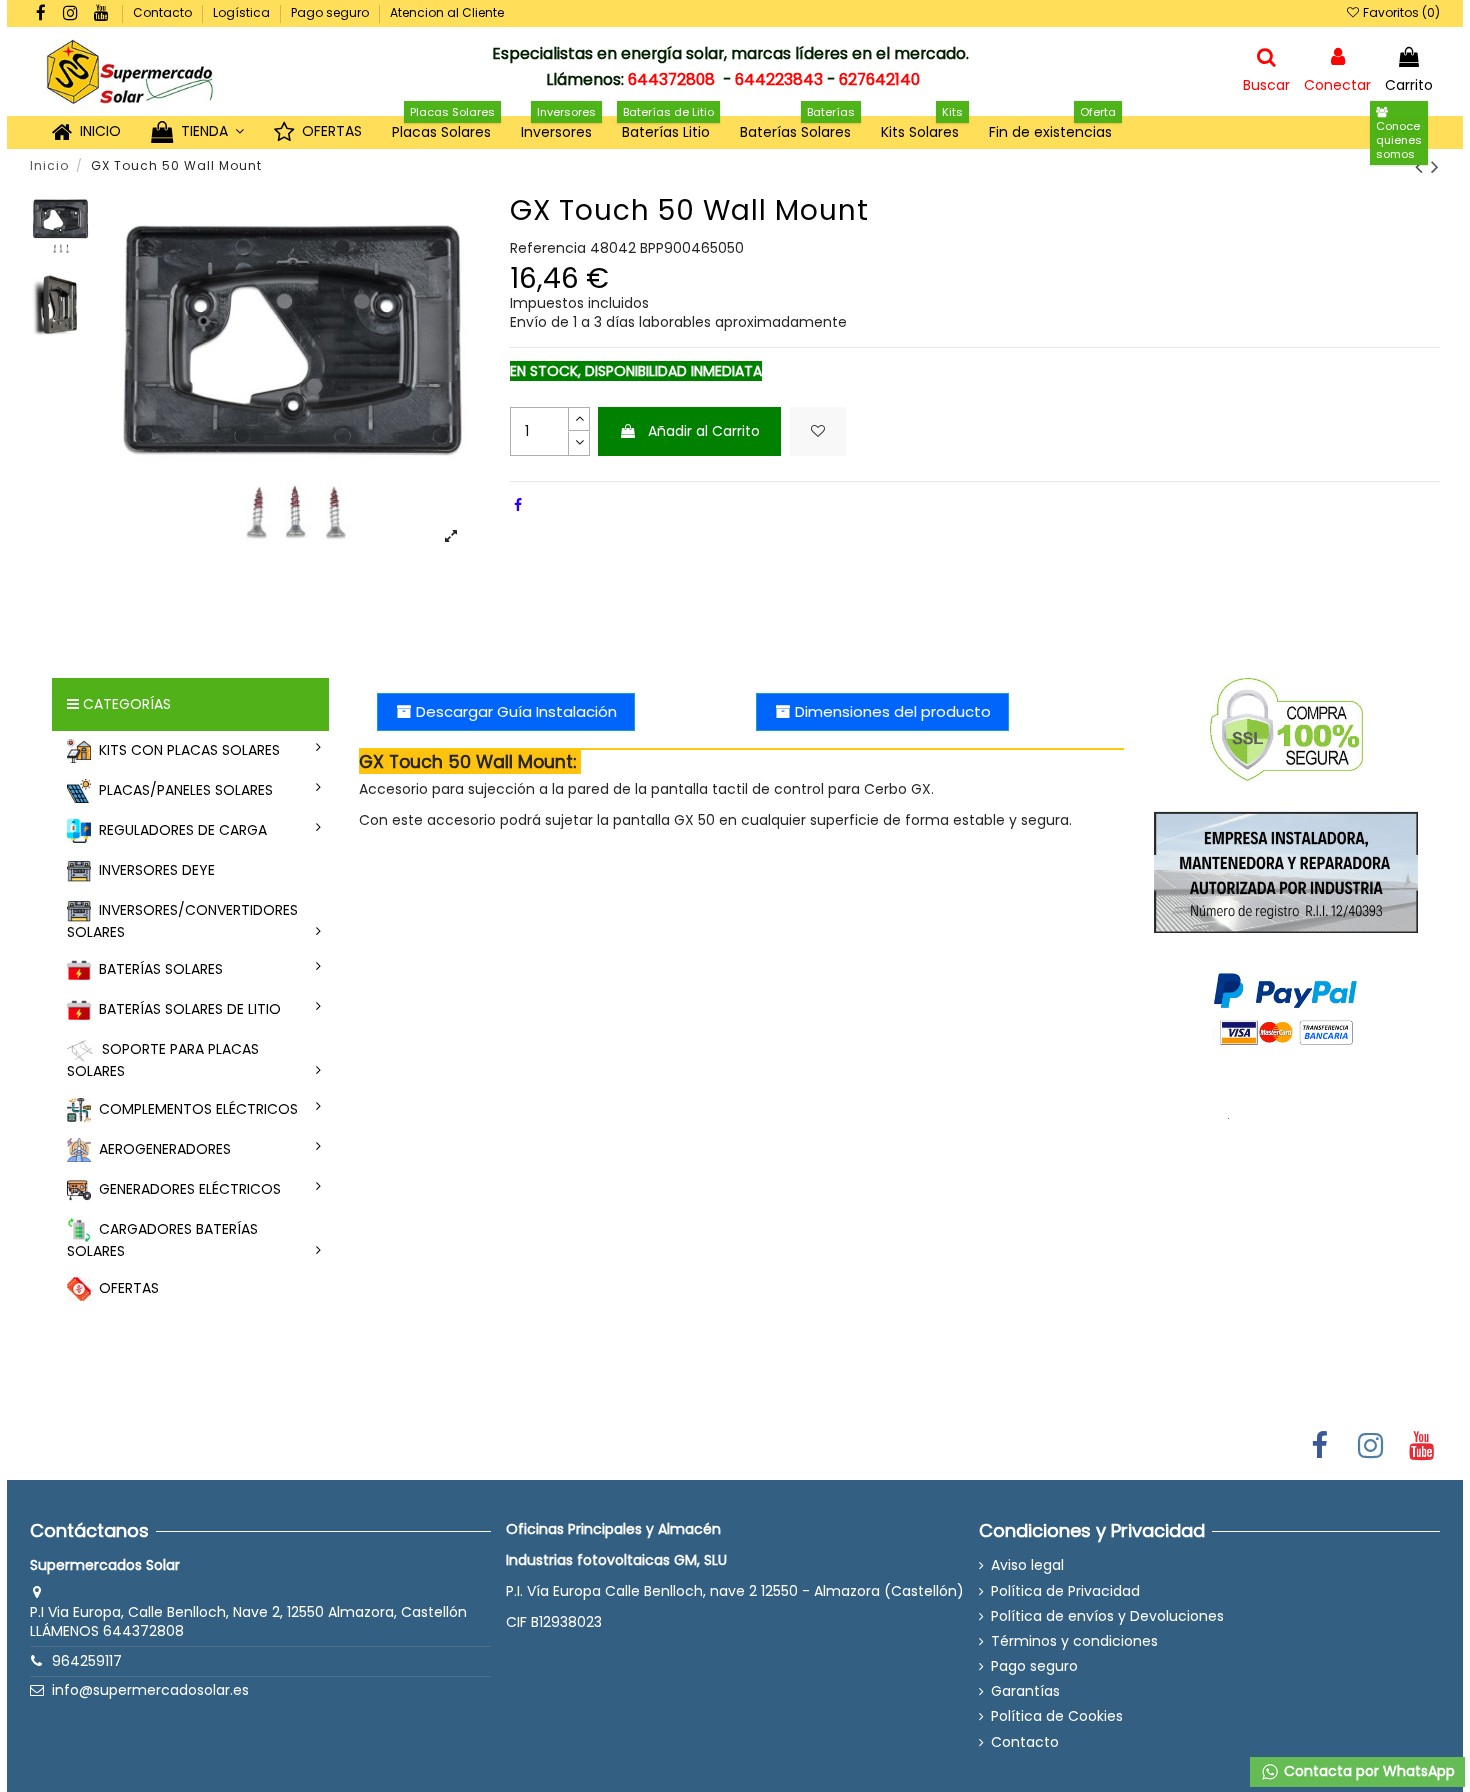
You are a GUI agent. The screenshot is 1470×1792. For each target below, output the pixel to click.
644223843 (779, 79)
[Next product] (1435, 166)
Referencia (548, 248)
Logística (243, 12)
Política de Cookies (1057, 1716)
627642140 (879, 79)
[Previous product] (1423, 166)
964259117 (87, 1661)
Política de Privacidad (1065, 1591)
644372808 (671, 79)
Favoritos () (1400, 12)
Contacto (164, 12)
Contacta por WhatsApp (1367, 1771)
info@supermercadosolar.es (150, 1690)
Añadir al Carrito (704, 431)
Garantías (1025, 1691)
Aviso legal (1027, 1565)
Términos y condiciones (1074, 1641)
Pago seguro (331, 12)
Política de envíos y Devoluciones (1107, 1616)
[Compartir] (518, 505)
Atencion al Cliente (447, 12)
